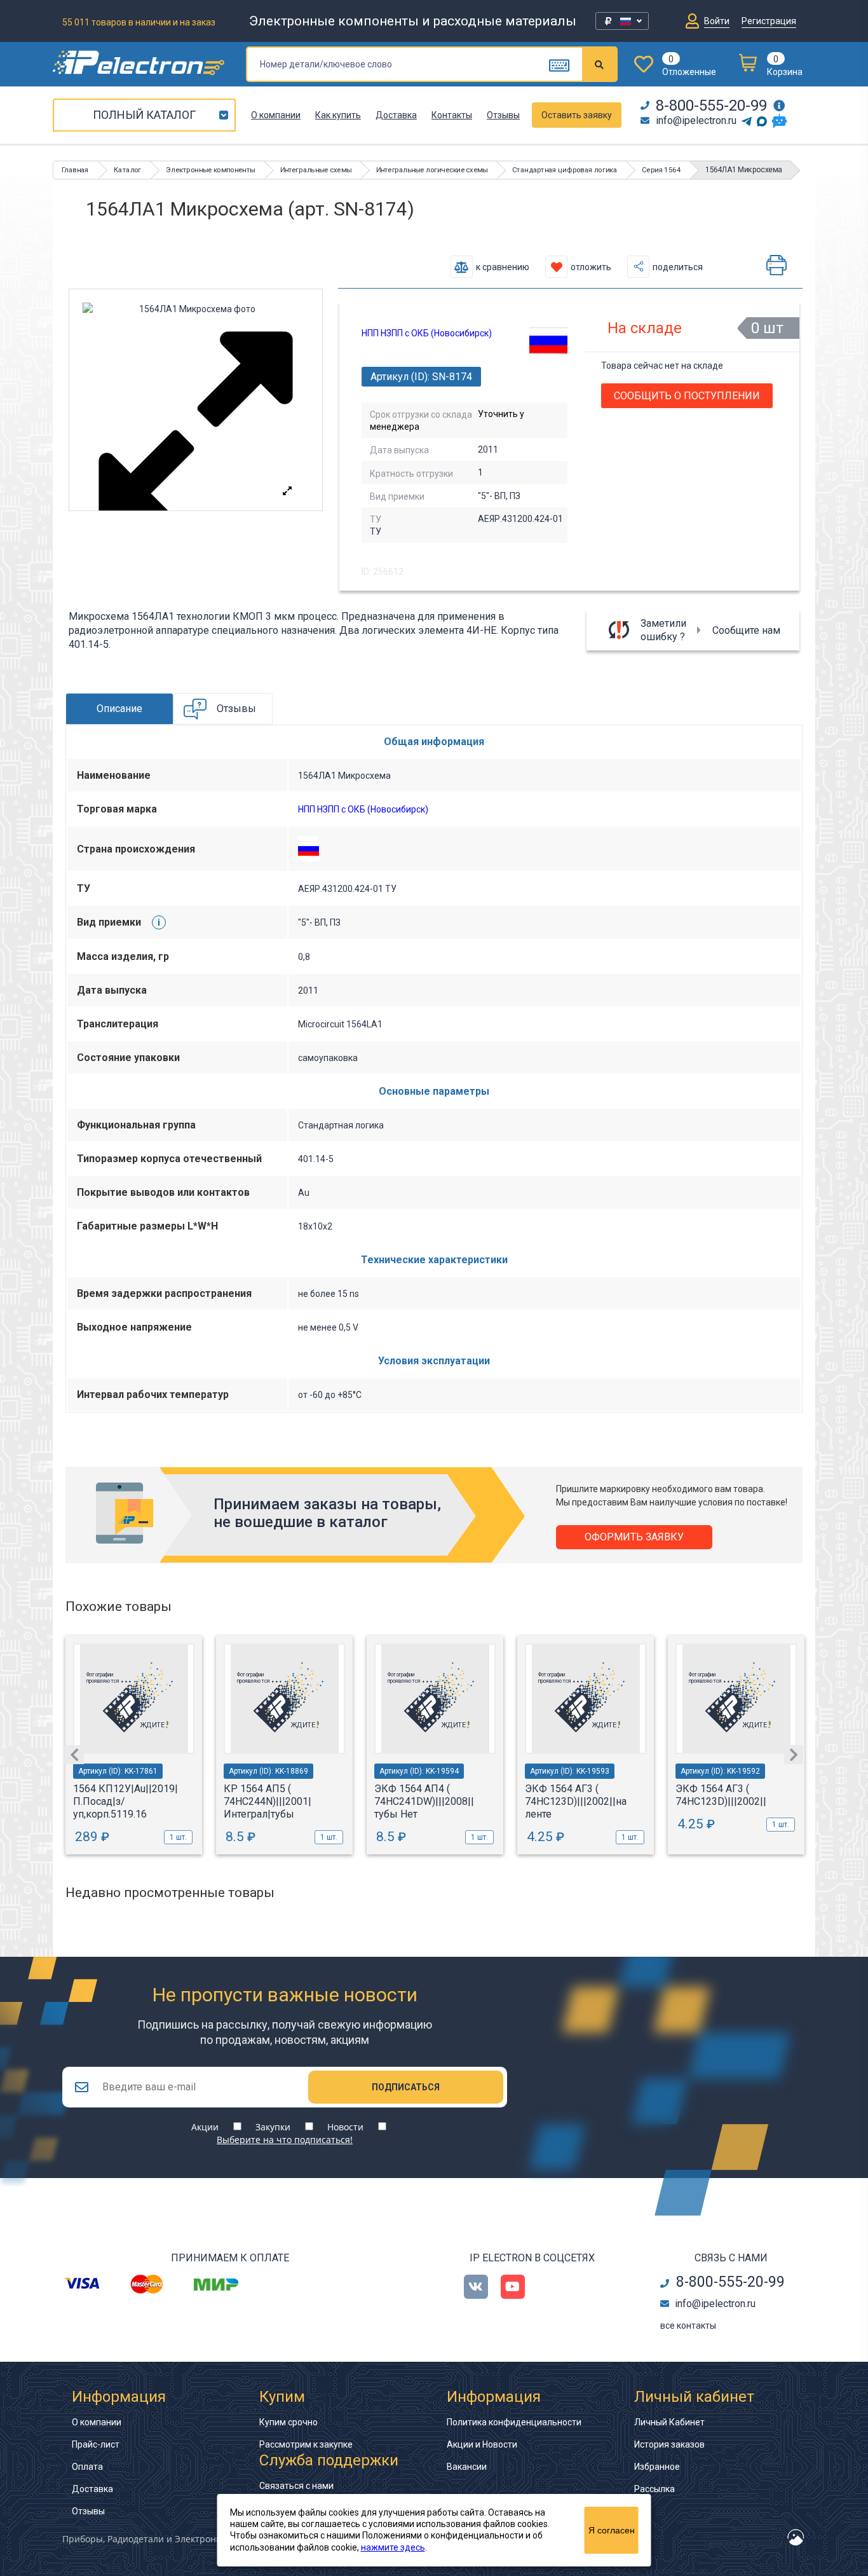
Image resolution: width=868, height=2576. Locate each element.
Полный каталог (144, 115)
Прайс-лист (96, 2444)
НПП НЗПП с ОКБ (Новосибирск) (427, 333)
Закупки (273, 2127)
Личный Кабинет (669, 2422)
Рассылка (654, 2489)
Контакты (452, 115)
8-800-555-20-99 (711, 106)
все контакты (688, 2326)
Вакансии (467, 2467)
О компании (276, 115)
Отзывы (503, 115)
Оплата (87, 2467)
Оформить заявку (634, 1537)
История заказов (669, 2444)
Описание (119, 709)
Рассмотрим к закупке (306, 2444)
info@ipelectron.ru (696, 120)
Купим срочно (288, 2422)
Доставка (396, 115)
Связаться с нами (296, 2486)
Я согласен (612, 2530)
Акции (205, 2127)
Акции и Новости (482, 2444)
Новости (345, 2127)
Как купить (338, 115)
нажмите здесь (393, 2547)
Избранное (657, 2467)
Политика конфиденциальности (514, 2422)
